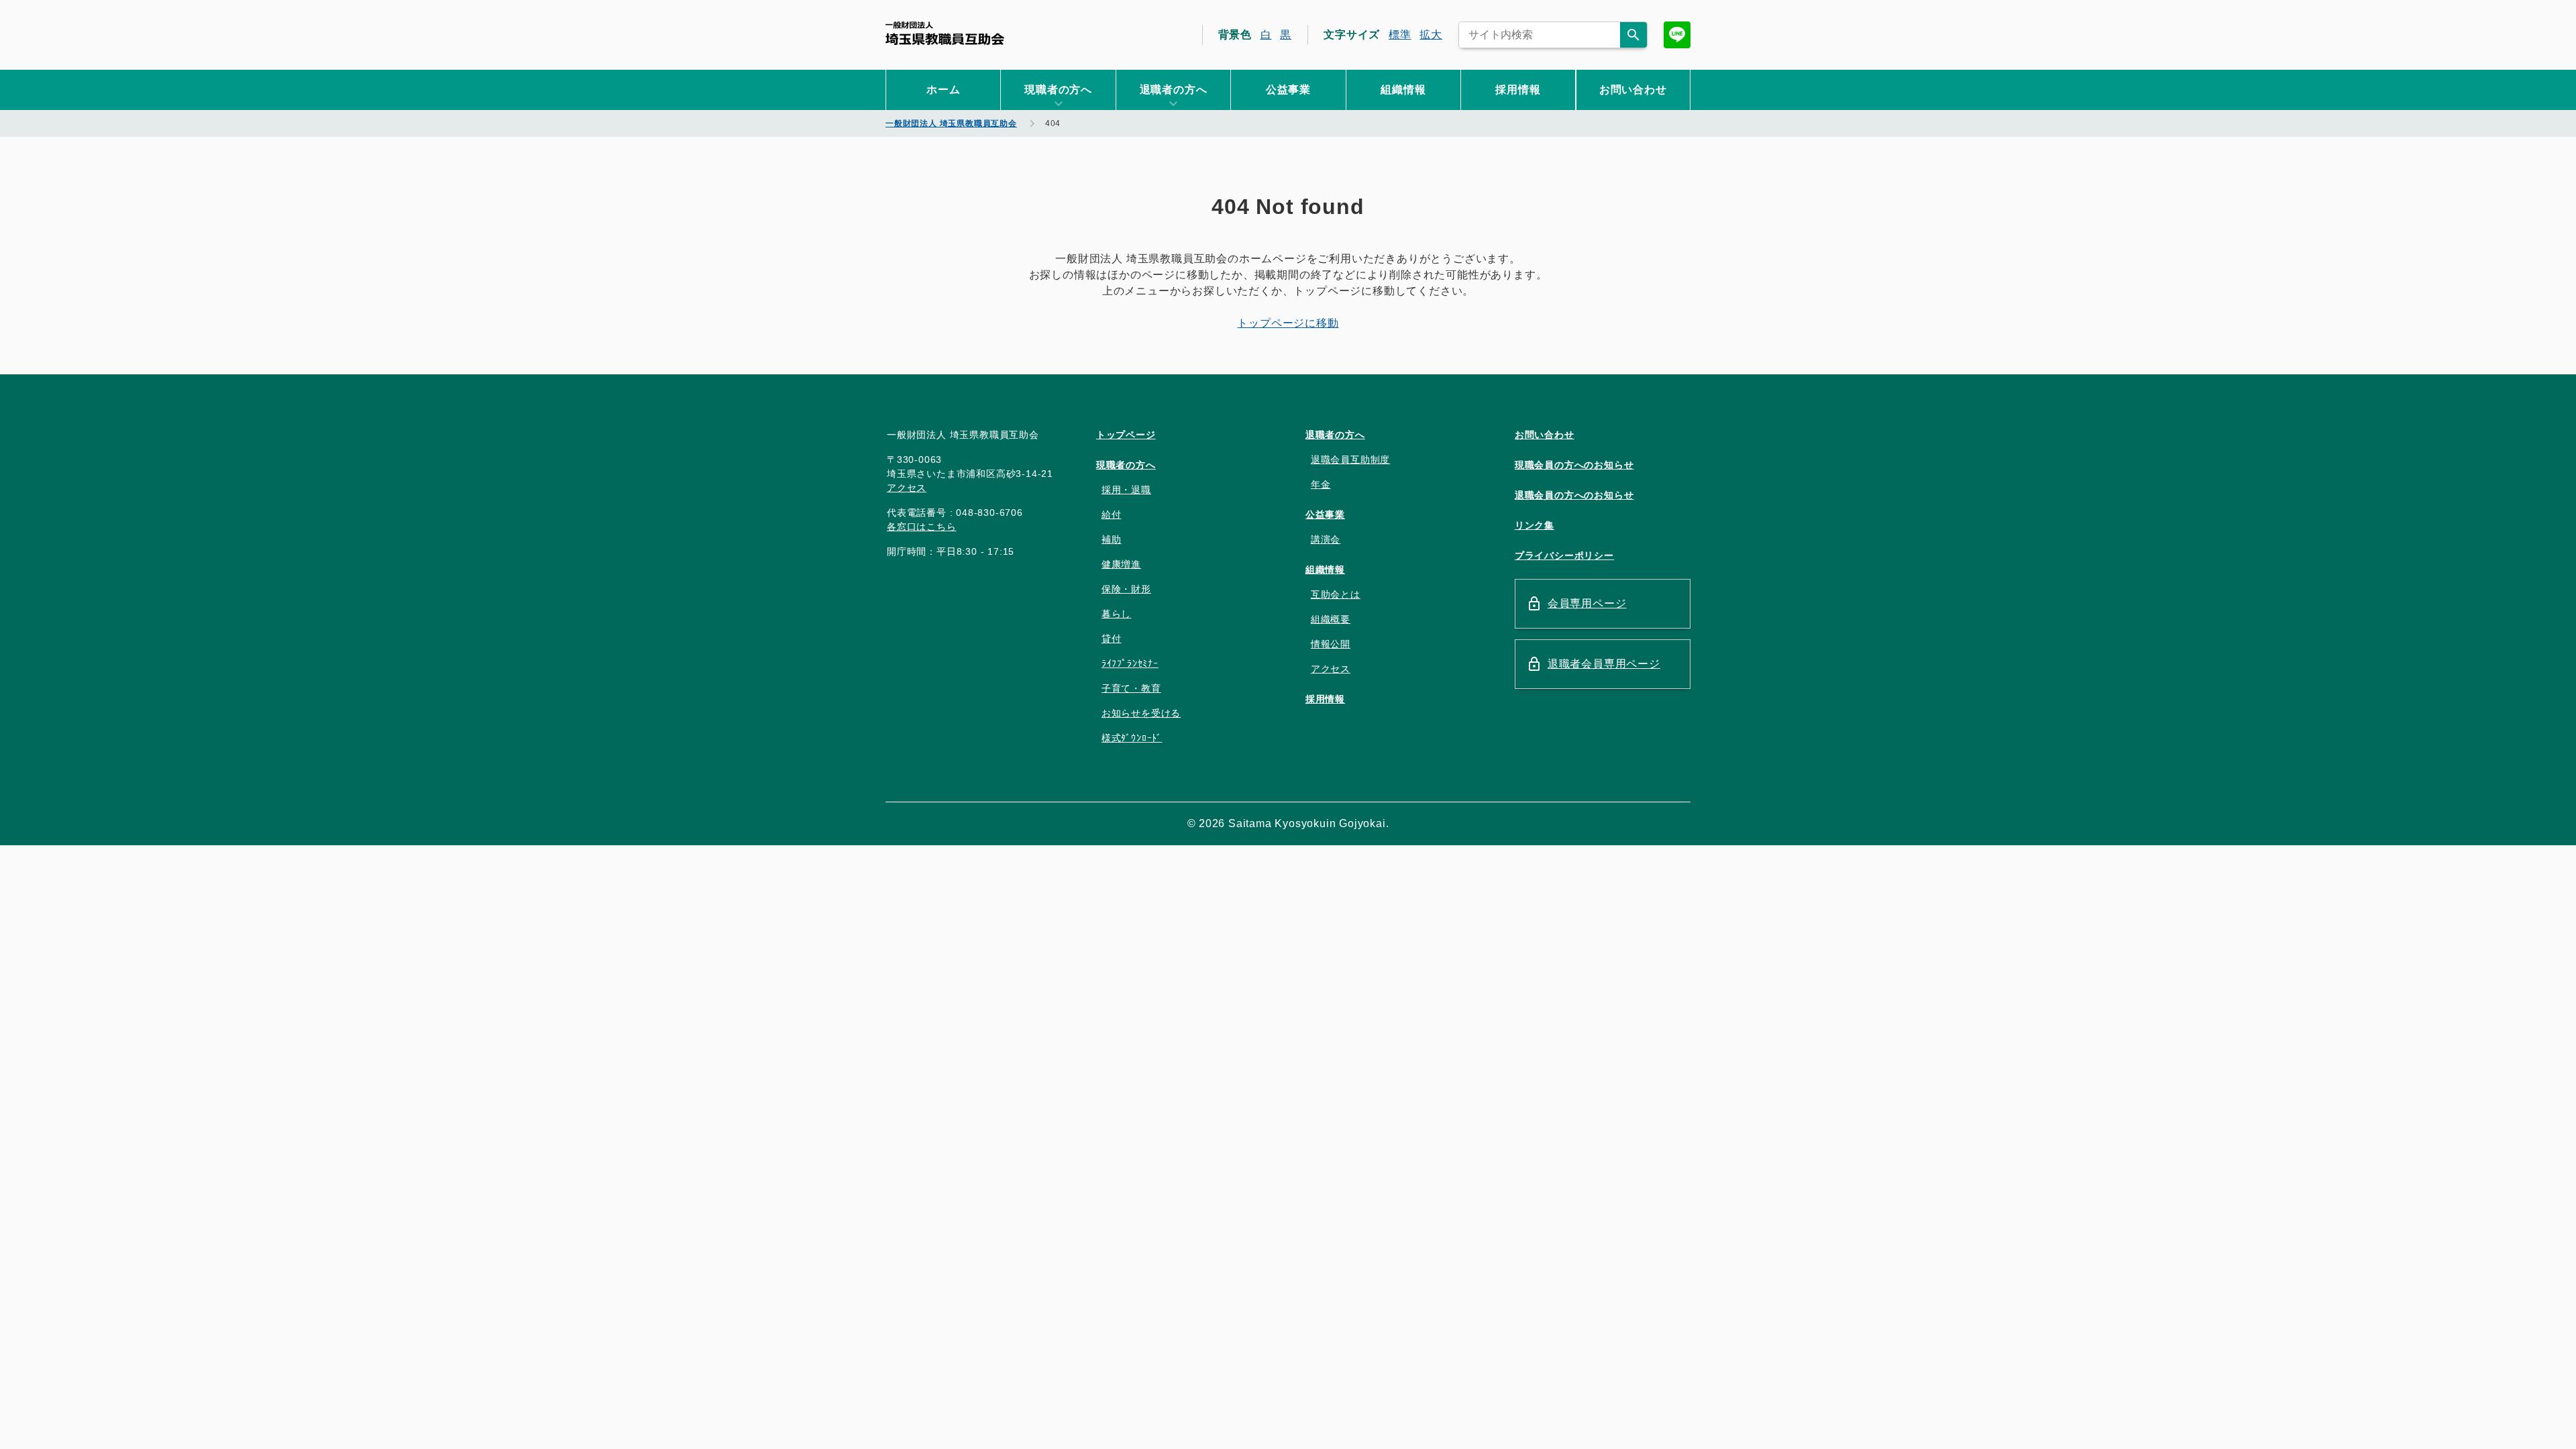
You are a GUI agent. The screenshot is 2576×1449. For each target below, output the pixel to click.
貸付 (1112, 639)
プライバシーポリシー (1564, 555)
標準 (1400, 35)
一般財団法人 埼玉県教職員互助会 (945, 33)
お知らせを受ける (1141, 713)
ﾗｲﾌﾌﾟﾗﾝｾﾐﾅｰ (1130, 663)
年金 (1321, 484)
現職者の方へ (1126, 465)
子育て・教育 (1131, 688)
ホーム (943, 90)
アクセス (907, 488)
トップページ (1126, 435)
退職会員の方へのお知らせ (1574, 495)
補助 (1112, 539)
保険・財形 (1126, 589)
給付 (1112, 515)
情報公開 (1331, 644)
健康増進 (1121, 564)
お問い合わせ (1633, 90)
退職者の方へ (1335, 435)
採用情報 (1518, 90)
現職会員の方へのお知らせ (1574, 465)
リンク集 (1535, 525)
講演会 (1326, 539)
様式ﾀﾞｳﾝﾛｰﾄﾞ (1132, 738)
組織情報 (1403, 90)
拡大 (1431, 35)
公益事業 (1288, 90)
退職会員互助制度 (1350, 460)
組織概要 (1331, 619)
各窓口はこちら (922, 527)
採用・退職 (1126, 490)
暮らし (1116, 614)
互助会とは (1336, 594)
